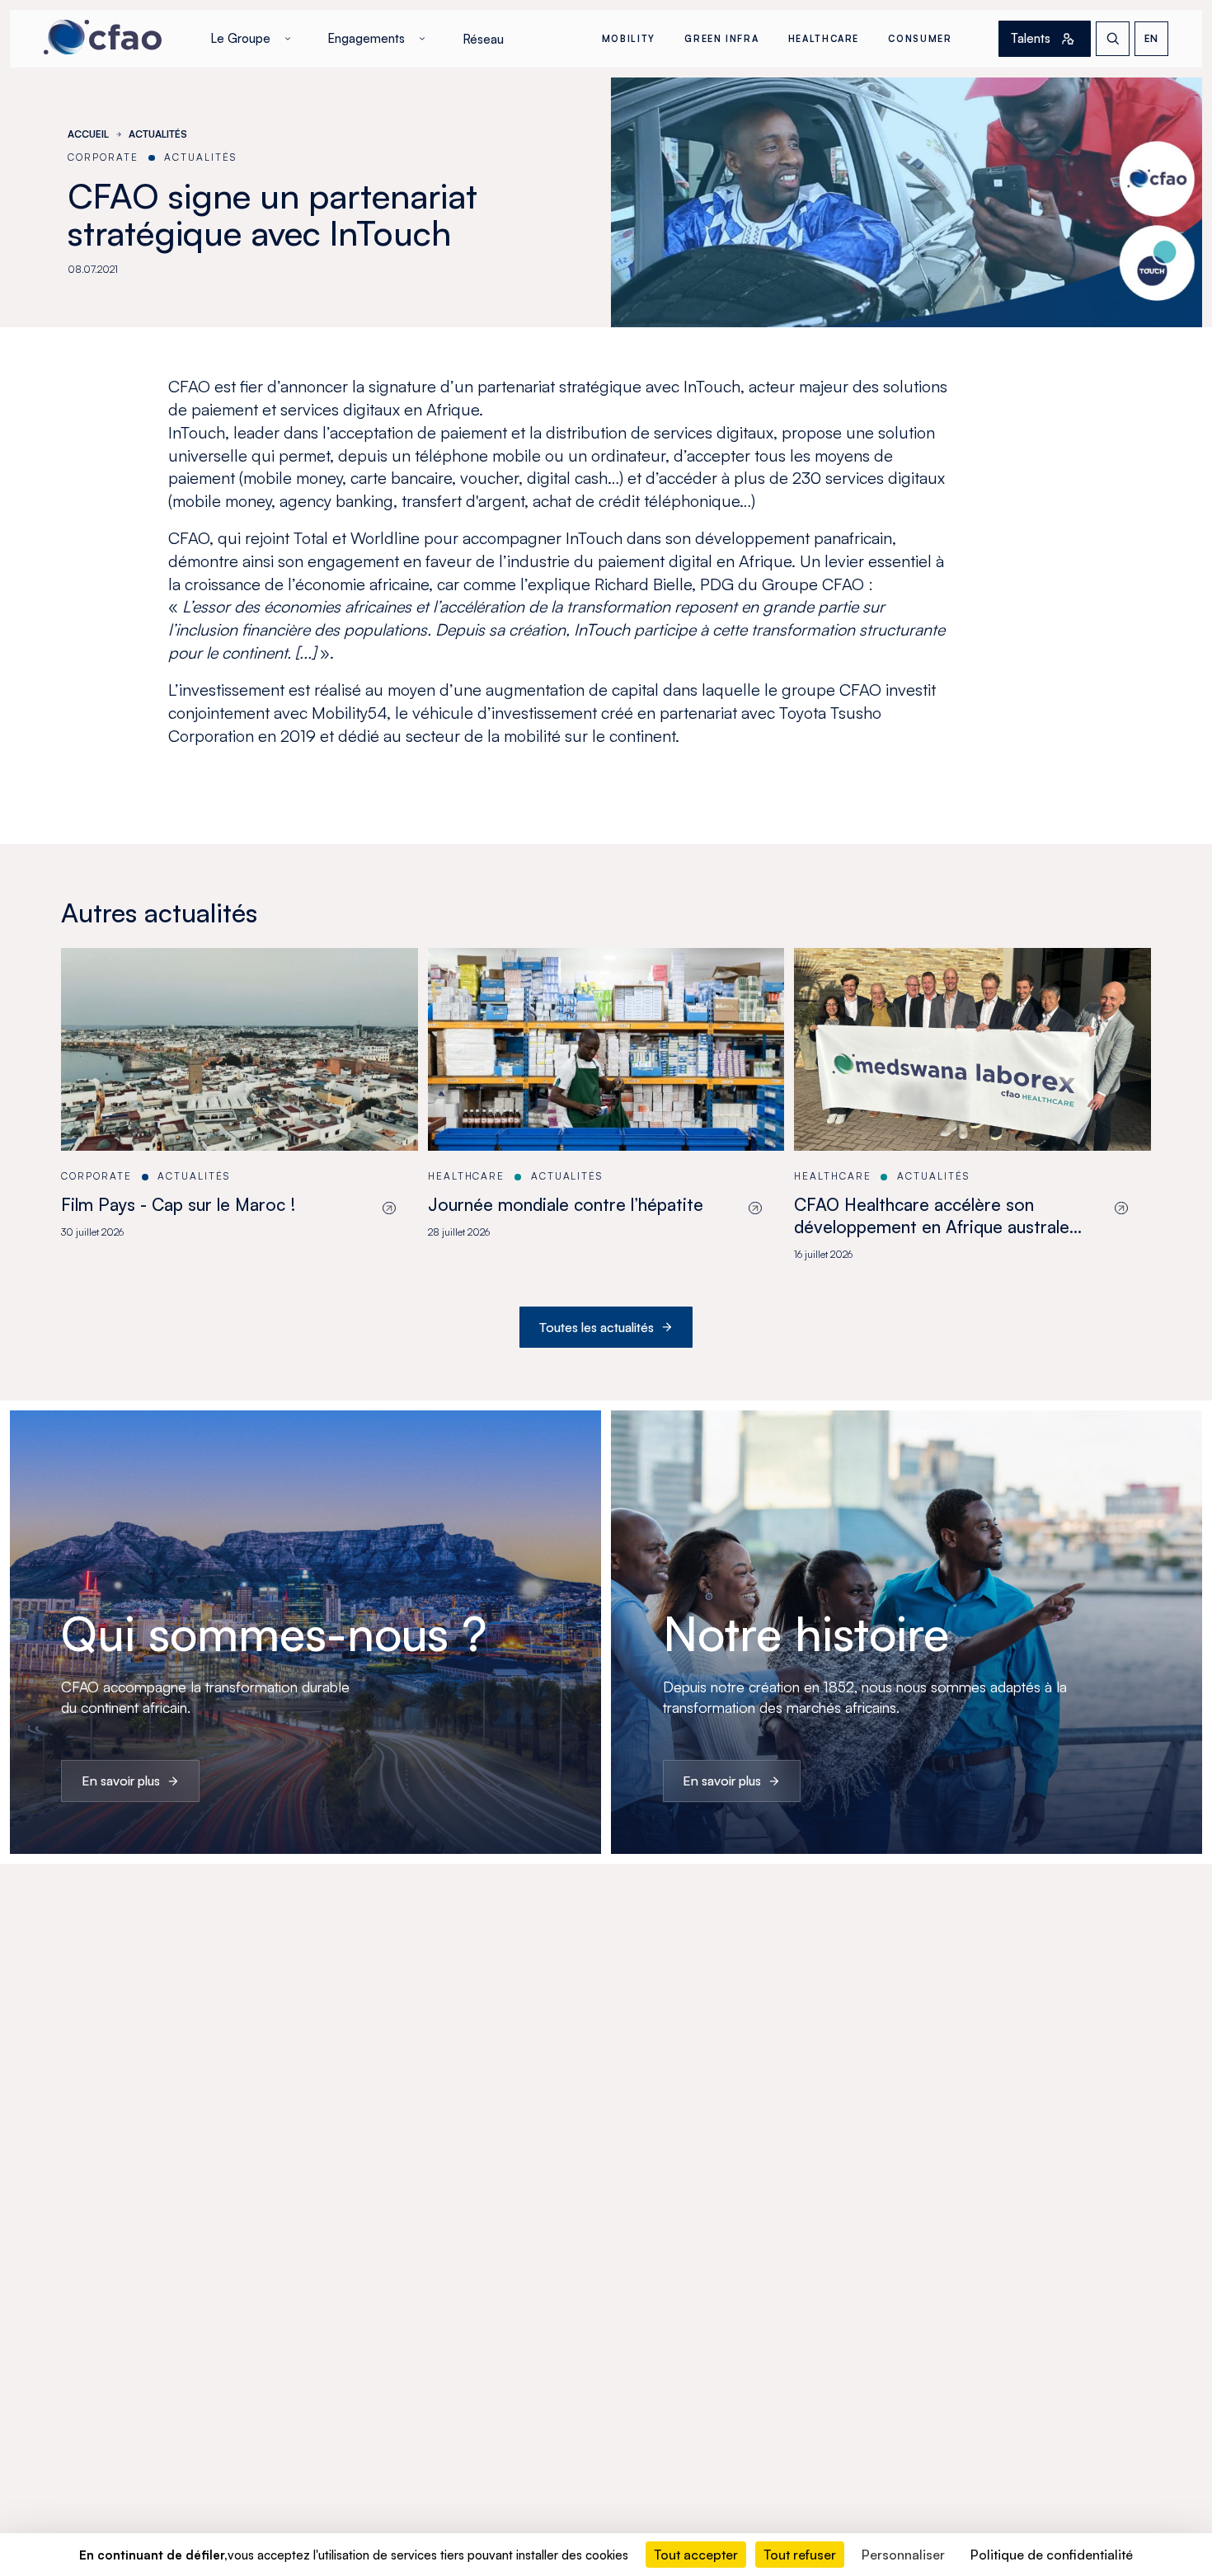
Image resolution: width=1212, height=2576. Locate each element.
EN (1151, 38)
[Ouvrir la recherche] (1113, 38)
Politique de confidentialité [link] (1052, 2555)
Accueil (88, 134)
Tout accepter (696, 2555)
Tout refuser (800, 2555)
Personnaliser (903, 2555)
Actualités (158, 134)
